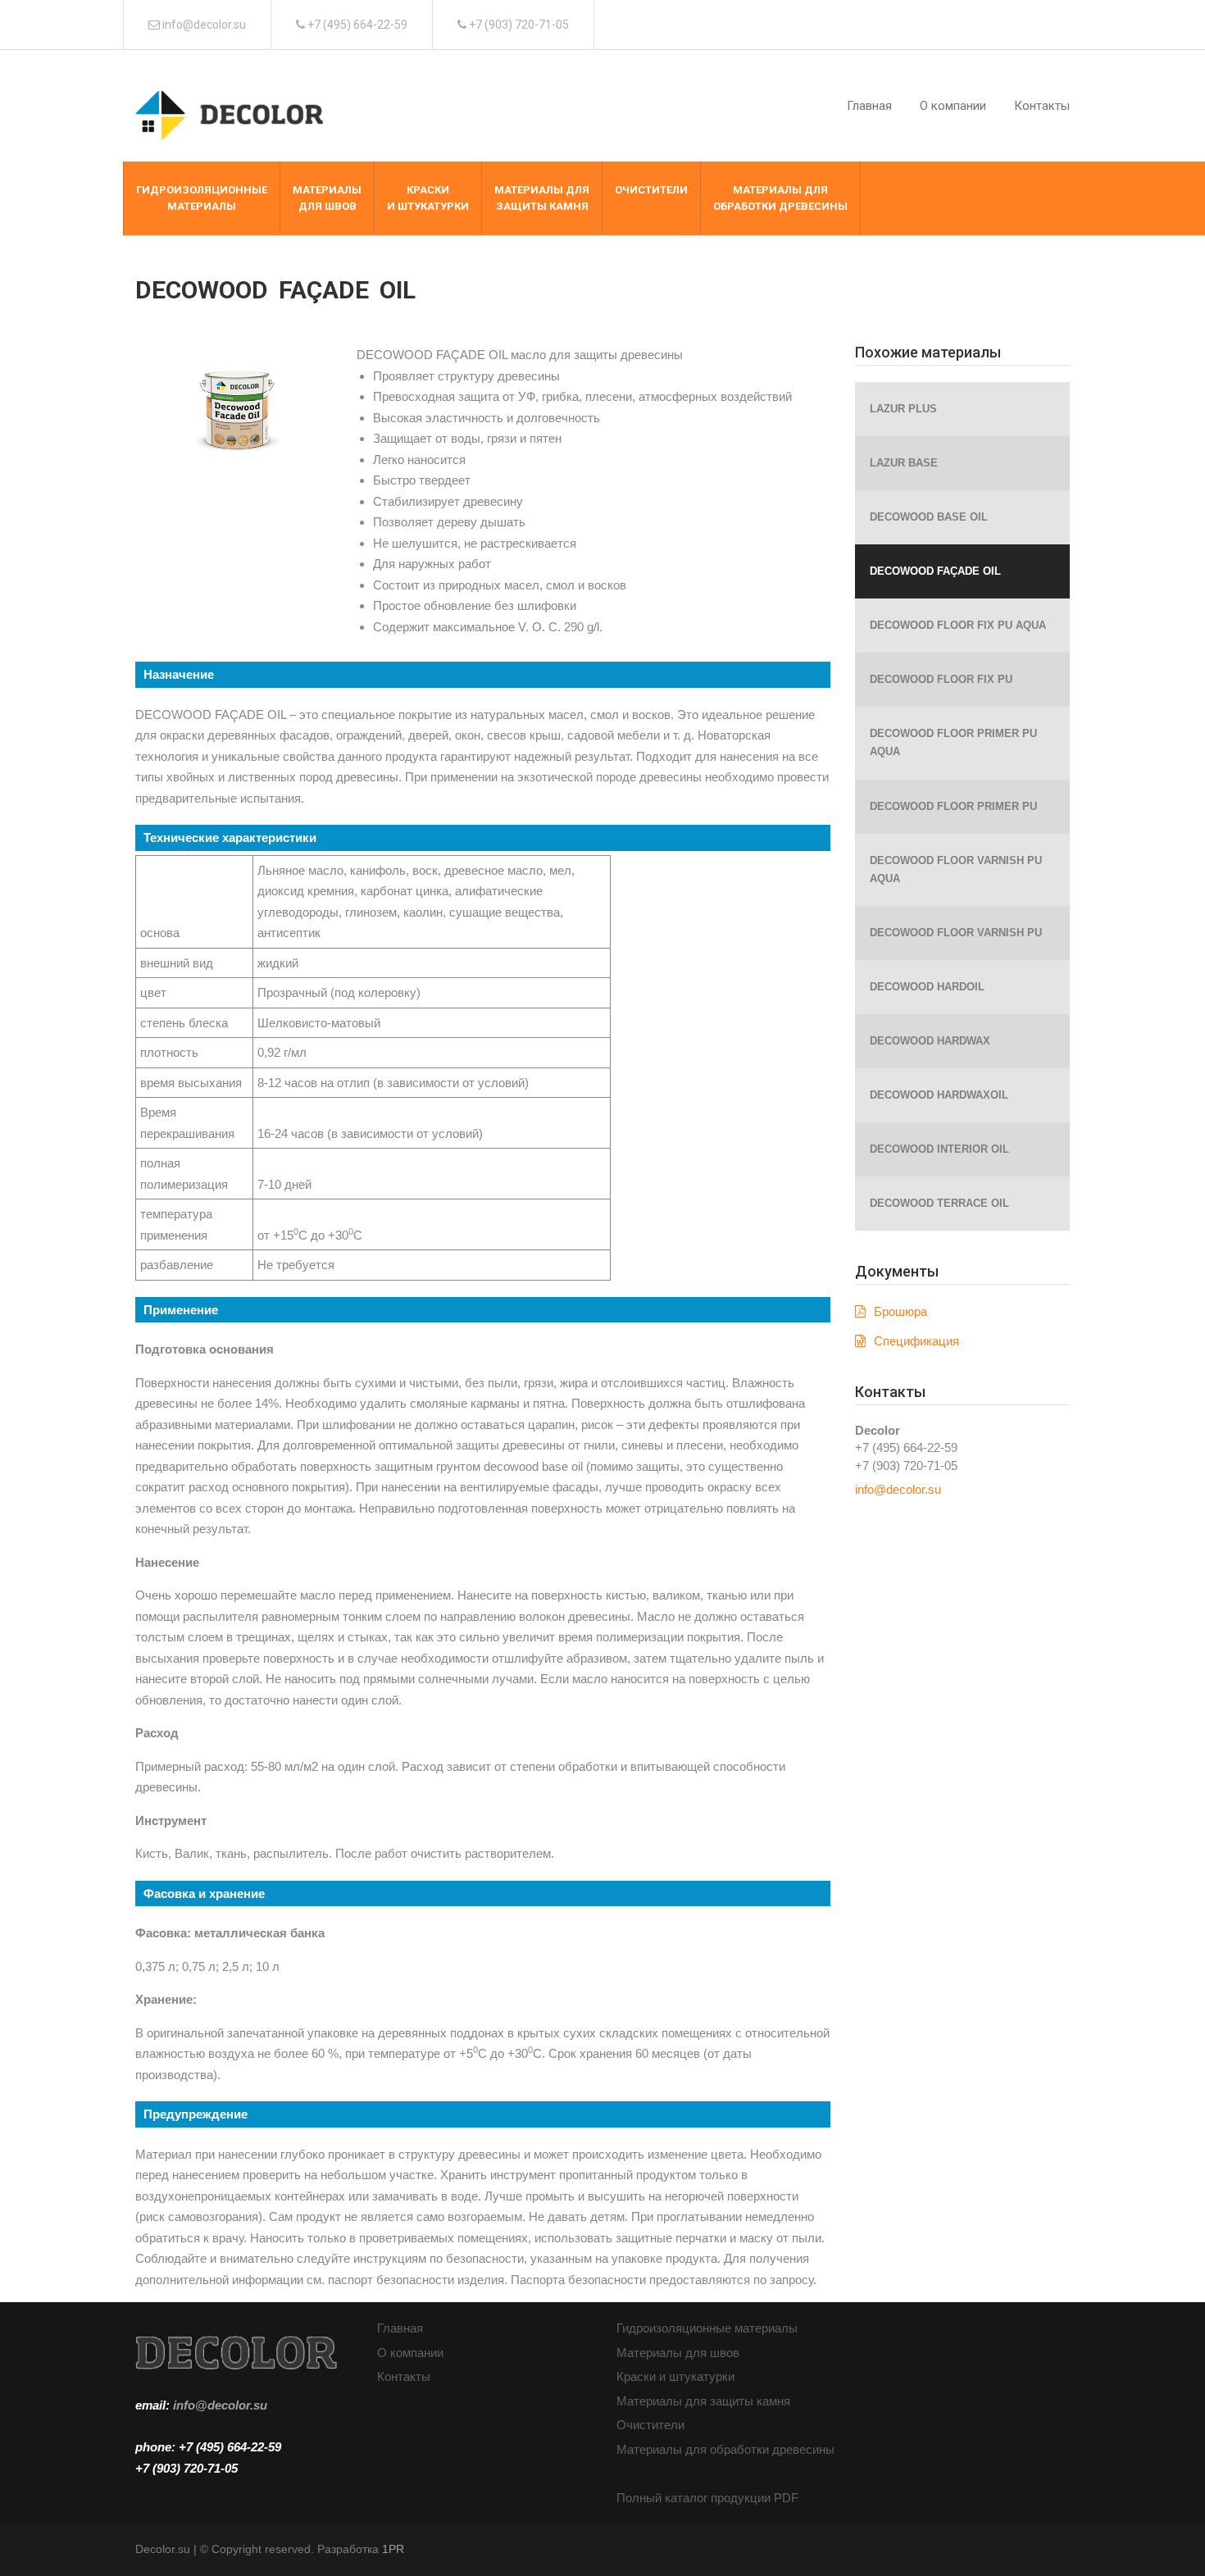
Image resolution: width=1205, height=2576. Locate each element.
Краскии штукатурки (428, 198)
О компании (953, 106)
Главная (869, 106)
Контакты (1042, 106)
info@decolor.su (898, 1489)
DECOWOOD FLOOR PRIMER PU (953, 806)
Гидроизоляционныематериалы (202, 198)
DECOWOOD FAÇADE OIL (935, 571)
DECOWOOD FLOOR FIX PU (941, 679)
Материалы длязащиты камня (542, 198)
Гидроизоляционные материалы (707, 2328)
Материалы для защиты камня (703, 2401)
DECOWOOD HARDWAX (930, 1041)
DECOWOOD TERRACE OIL (939, 1203)
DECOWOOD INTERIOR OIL (939, 1149)
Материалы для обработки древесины (725, 2449)
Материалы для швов (678, 2353)
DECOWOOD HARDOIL (927, 987)
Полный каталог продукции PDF (707, 2498)
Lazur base (904, 463)
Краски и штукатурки (675, 2376)
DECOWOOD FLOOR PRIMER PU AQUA (953, 742)
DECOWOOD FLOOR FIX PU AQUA (958, 625)
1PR (393, 2549)
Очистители (651, 190)
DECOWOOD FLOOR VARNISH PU (956, 933)
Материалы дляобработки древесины (780, 198)
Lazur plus (903, 409)
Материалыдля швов (327, 198)
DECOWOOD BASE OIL (929, 517)
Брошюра (900, 1311)
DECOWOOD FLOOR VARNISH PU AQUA (956, 869)
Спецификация (916, 1341)
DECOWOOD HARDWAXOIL (939, 1095)
